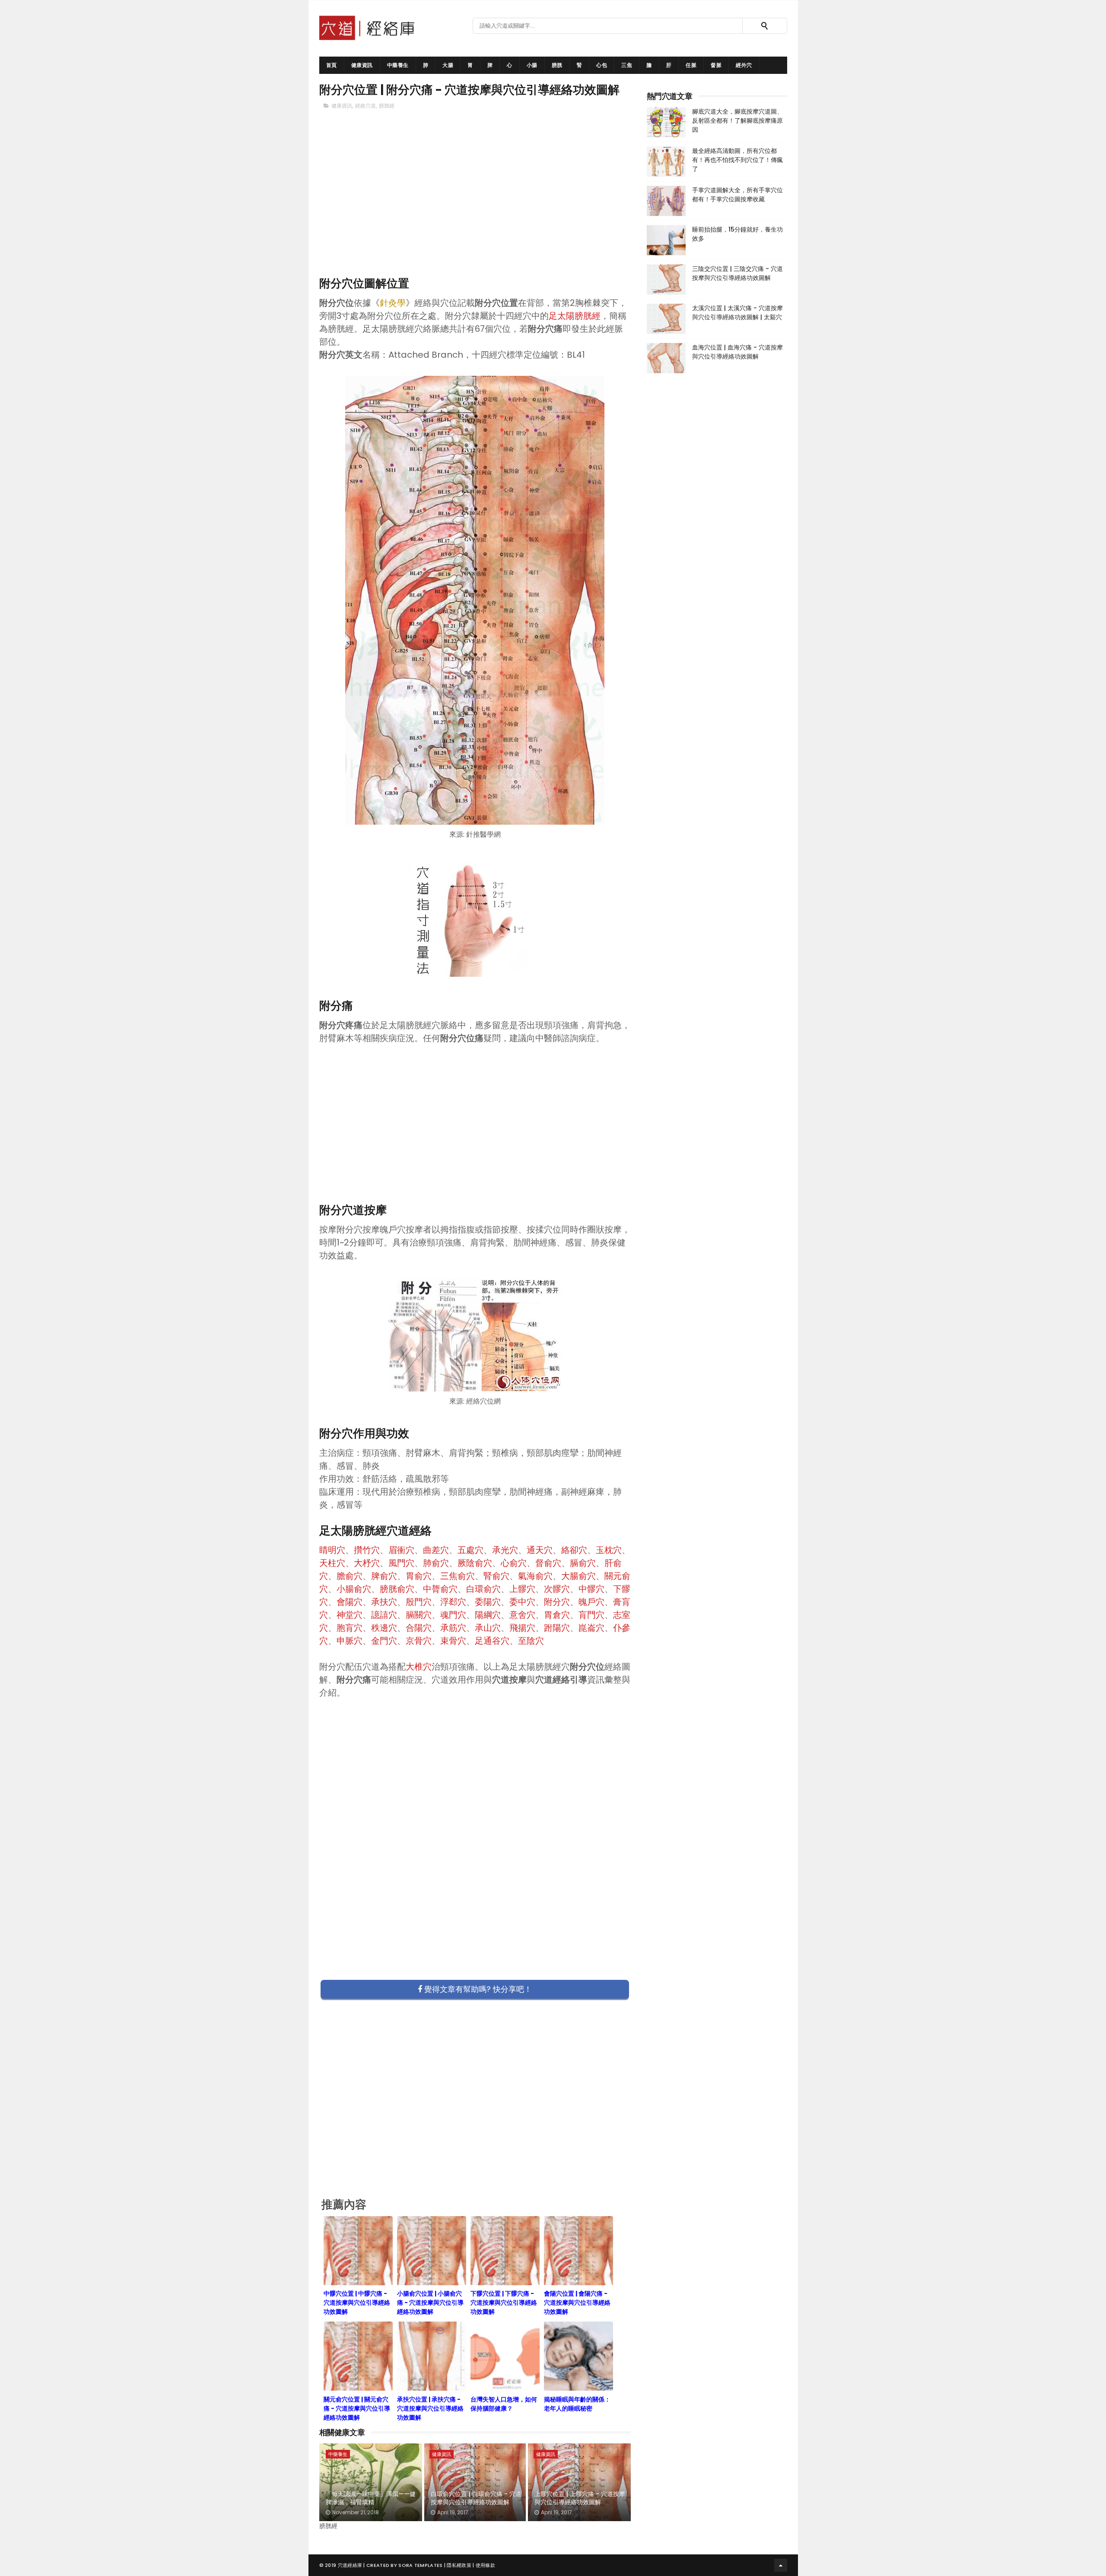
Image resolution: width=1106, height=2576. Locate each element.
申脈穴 (350, 1641)
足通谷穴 (492, 1641)
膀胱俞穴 (397, 1589)
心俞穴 (514, 1563)
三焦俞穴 (458, 1576)
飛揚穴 (522, 1628)
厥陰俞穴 (475, 1563)
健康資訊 (362, 65)
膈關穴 (419, 1615)
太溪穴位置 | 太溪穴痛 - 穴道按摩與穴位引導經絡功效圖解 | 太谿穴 (737, 313)
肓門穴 (591, 1615)
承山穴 (488, 1628)
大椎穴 (419, 1667)
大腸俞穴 (578, 1576)
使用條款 (485, 2565)
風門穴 (401, 1563)
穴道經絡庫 (350, 2565)
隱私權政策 (459, 2565)
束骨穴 (453, 1641)
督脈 (716, 65)
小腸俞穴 (354, 1589)
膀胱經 (387, 106)
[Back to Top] (781, 2565)
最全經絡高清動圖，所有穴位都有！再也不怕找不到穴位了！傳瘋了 (737, 160)
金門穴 (384, 1641)
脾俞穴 (384, 1576)
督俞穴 (548, 1563)
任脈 (691, 65)
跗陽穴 (557, 1628)
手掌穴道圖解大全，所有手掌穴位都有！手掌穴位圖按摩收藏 (737, 195)
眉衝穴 (401, 1550)
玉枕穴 (609, 1550)
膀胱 (557, 65)
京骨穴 (419, 1641)
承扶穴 (384, 1602)
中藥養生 (398, 65)
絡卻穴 (574, 1550)
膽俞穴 (350, 1576)
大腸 (448, 65)
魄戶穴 (591, 1602)
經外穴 (744, 65)
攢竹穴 (367, 1550)
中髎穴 (591, 1589)
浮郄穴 (453, 1602)
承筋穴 (453, 1628)
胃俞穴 (419, 1576)
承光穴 (505, 1550)
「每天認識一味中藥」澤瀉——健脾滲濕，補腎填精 (371, 2498)
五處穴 (470, 1550)
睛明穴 (332, 1550)
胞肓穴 (350, 1628)
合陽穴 (419, 1628)
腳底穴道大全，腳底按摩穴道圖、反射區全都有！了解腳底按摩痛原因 (737, 121)
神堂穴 (350, 1615)
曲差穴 (436, 1550)
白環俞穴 (483, 1589)
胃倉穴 (557, 1615)
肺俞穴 (436, 1563)
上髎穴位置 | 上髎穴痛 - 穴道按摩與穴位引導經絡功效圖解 (580, 2498)
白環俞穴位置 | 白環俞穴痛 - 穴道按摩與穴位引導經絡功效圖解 (476, 2498)
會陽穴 (350, 1602)
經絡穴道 (365, 106)
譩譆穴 (384, 1615)
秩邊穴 (384, 1628)
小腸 (532, 65)
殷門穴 (419, 1602)
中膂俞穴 (440, 1589)
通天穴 (540, 1550)
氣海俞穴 (535, 1576)
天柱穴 (332, 1563)
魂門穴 (453, 1615)
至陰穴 (531, 1641)
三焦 (627, 65)
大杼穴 (367, 1563)
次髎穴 (557, 1589)
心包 (602, 65)
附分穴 (557, 1602)
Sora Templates (420, 2565)
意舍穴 (522, 1615)
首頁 (332, 65)
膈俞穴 (583, 1563)
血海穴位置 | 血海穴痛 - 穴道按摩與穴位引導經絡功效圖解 (737, 352)
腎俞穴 (496, 1576)
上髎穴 (522, 1589)
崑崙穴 (591, 1628)
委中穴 (522, 1602)
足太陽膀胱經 (575, 316)
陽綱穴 (488, 1615)
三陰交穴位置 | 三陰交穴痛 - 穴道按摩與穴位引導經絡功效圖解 (737, 273)
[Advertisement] (475, 208)
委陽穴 (488, 1602)
